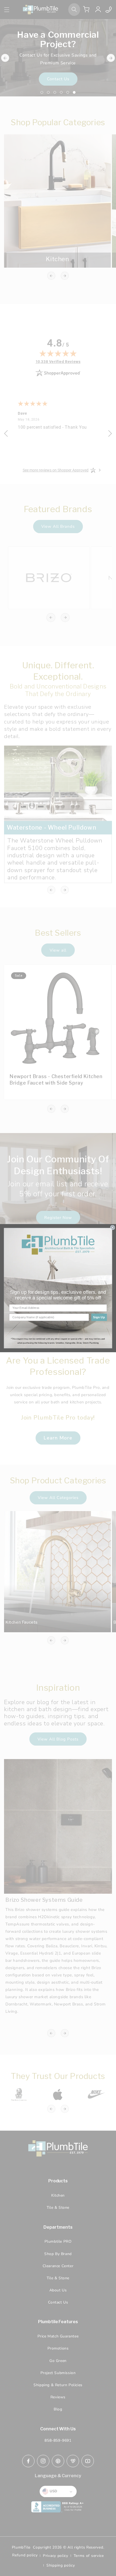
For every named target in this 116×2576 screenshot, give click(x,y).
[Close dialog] (112, 1227)
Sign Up (99, 1317)
